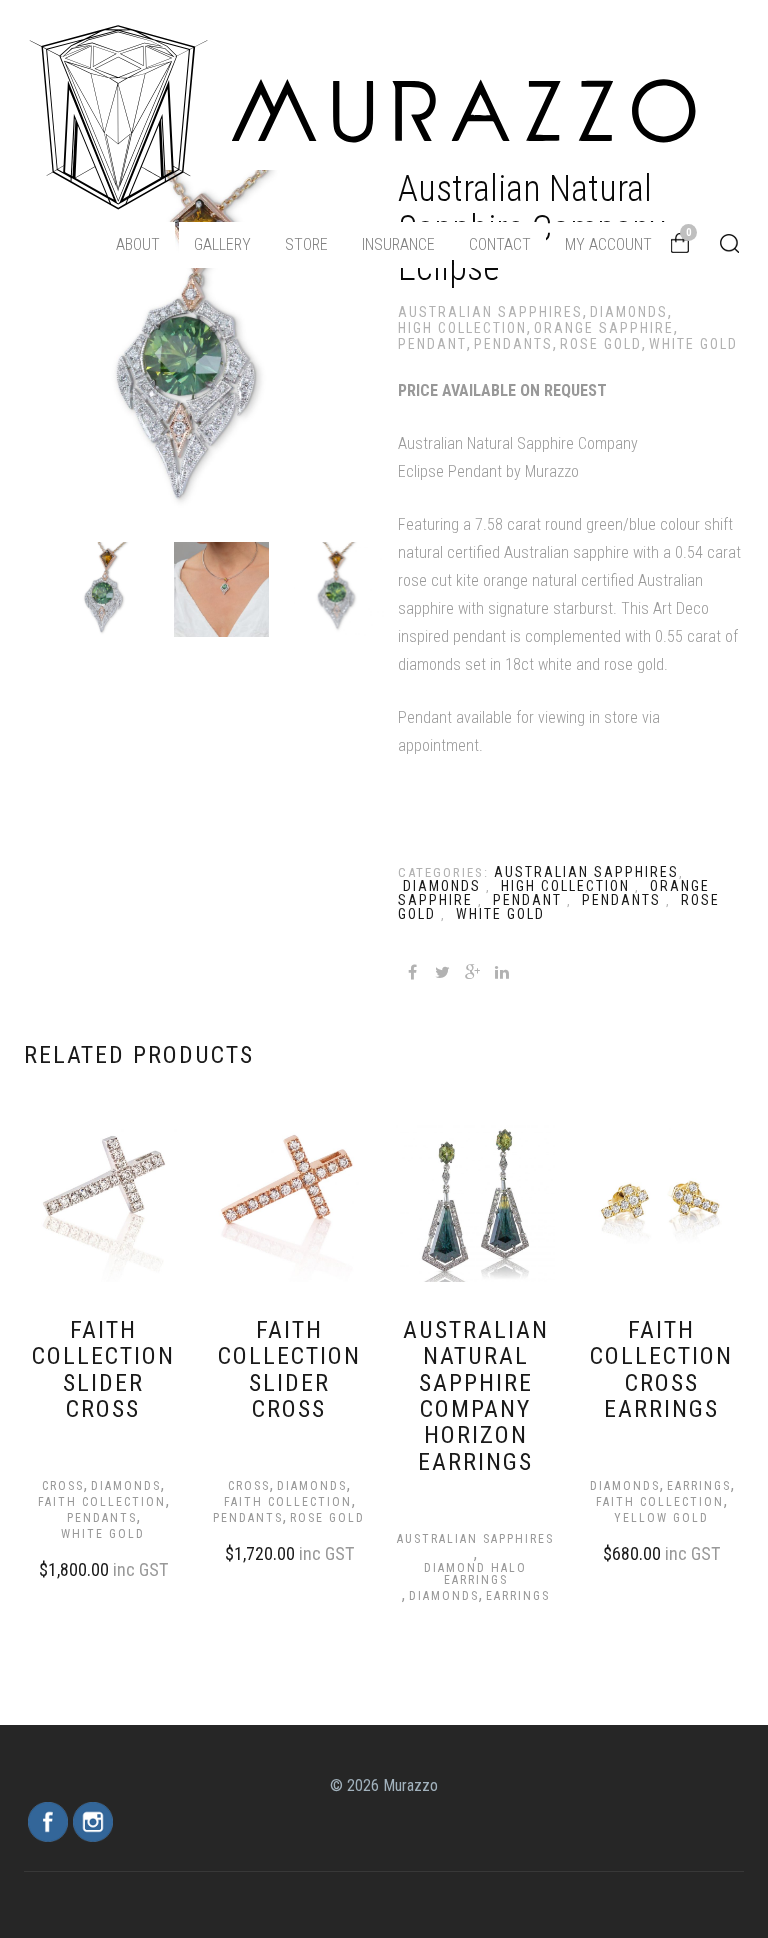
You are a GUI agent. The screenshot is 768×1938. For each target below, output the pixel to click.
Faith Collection (102, 1502)
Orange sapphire (604, 328)
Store (306, 244)
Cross (63, 1486)
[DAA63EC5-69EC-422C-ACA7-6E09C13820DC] (106, 589)
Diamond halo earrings (475, 1574)
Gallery (222, 244)
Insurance (398, 244)
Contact (500, 244)
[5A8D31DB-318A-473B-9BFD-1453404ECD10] (336, 589)
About (138, 244)
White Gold (693, 344)
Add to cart (83, 1567)
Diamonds (629, 312)
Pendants (513, 344)
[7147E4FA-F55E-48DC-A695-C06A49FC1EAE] (221, 589)
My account (608, 244)
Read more (456, 1591)
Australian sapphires (490, 312)
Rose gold (601, 344)
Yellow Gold (661, 1518)
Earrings (518, 1596)
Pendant (432, 344)
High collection (462, 328)
